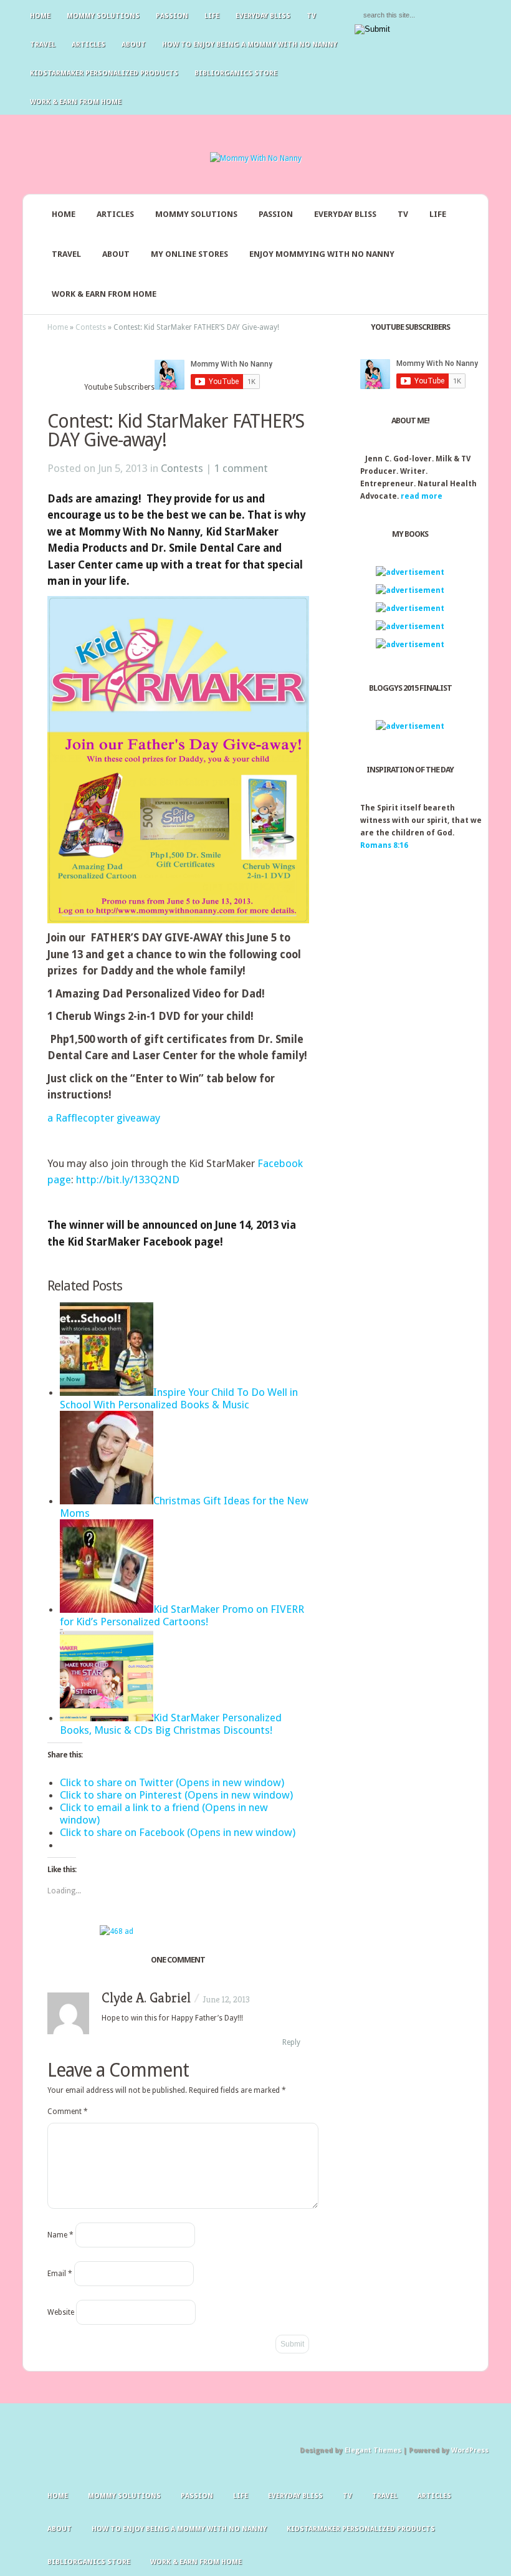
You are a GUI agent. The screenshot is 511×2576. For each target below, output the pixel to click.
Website (61, 2312)
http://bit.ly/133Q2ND (128, 1180)
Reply (291, 2042)
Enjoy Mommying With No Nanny (322, 254)
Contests (91, 327)
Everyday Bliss (263, 16)
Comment (68, 2112)
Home (40, 16)
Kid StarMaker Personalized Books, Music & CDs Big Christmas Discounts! (171, 1724)
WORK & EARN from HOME (76, 102)
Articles (88, 45)
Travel (43, 45)
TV (311, 16)
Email (60, 2274)
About (134, 45)
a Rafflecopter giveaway (104, 1118)
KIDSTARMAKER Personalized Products (104, 73)
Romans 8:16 (384, 845)
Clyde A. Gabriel (146, 1998)
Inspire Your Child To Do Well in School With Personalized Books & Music (179, 1398)
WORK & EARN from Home (104, 294)
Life (212, 16)
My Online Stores (189, 254)
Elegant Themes (373, 2450)
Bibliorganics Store (236, 73)
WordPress (470, 2450)
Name (60, 2235)
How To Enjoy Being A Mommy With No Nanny (250, 45)
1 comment (241, 468)
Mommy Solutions (103, 16)
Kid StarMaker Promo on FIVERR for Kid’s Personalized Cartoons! (182, 1615)
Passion (172, 16)
